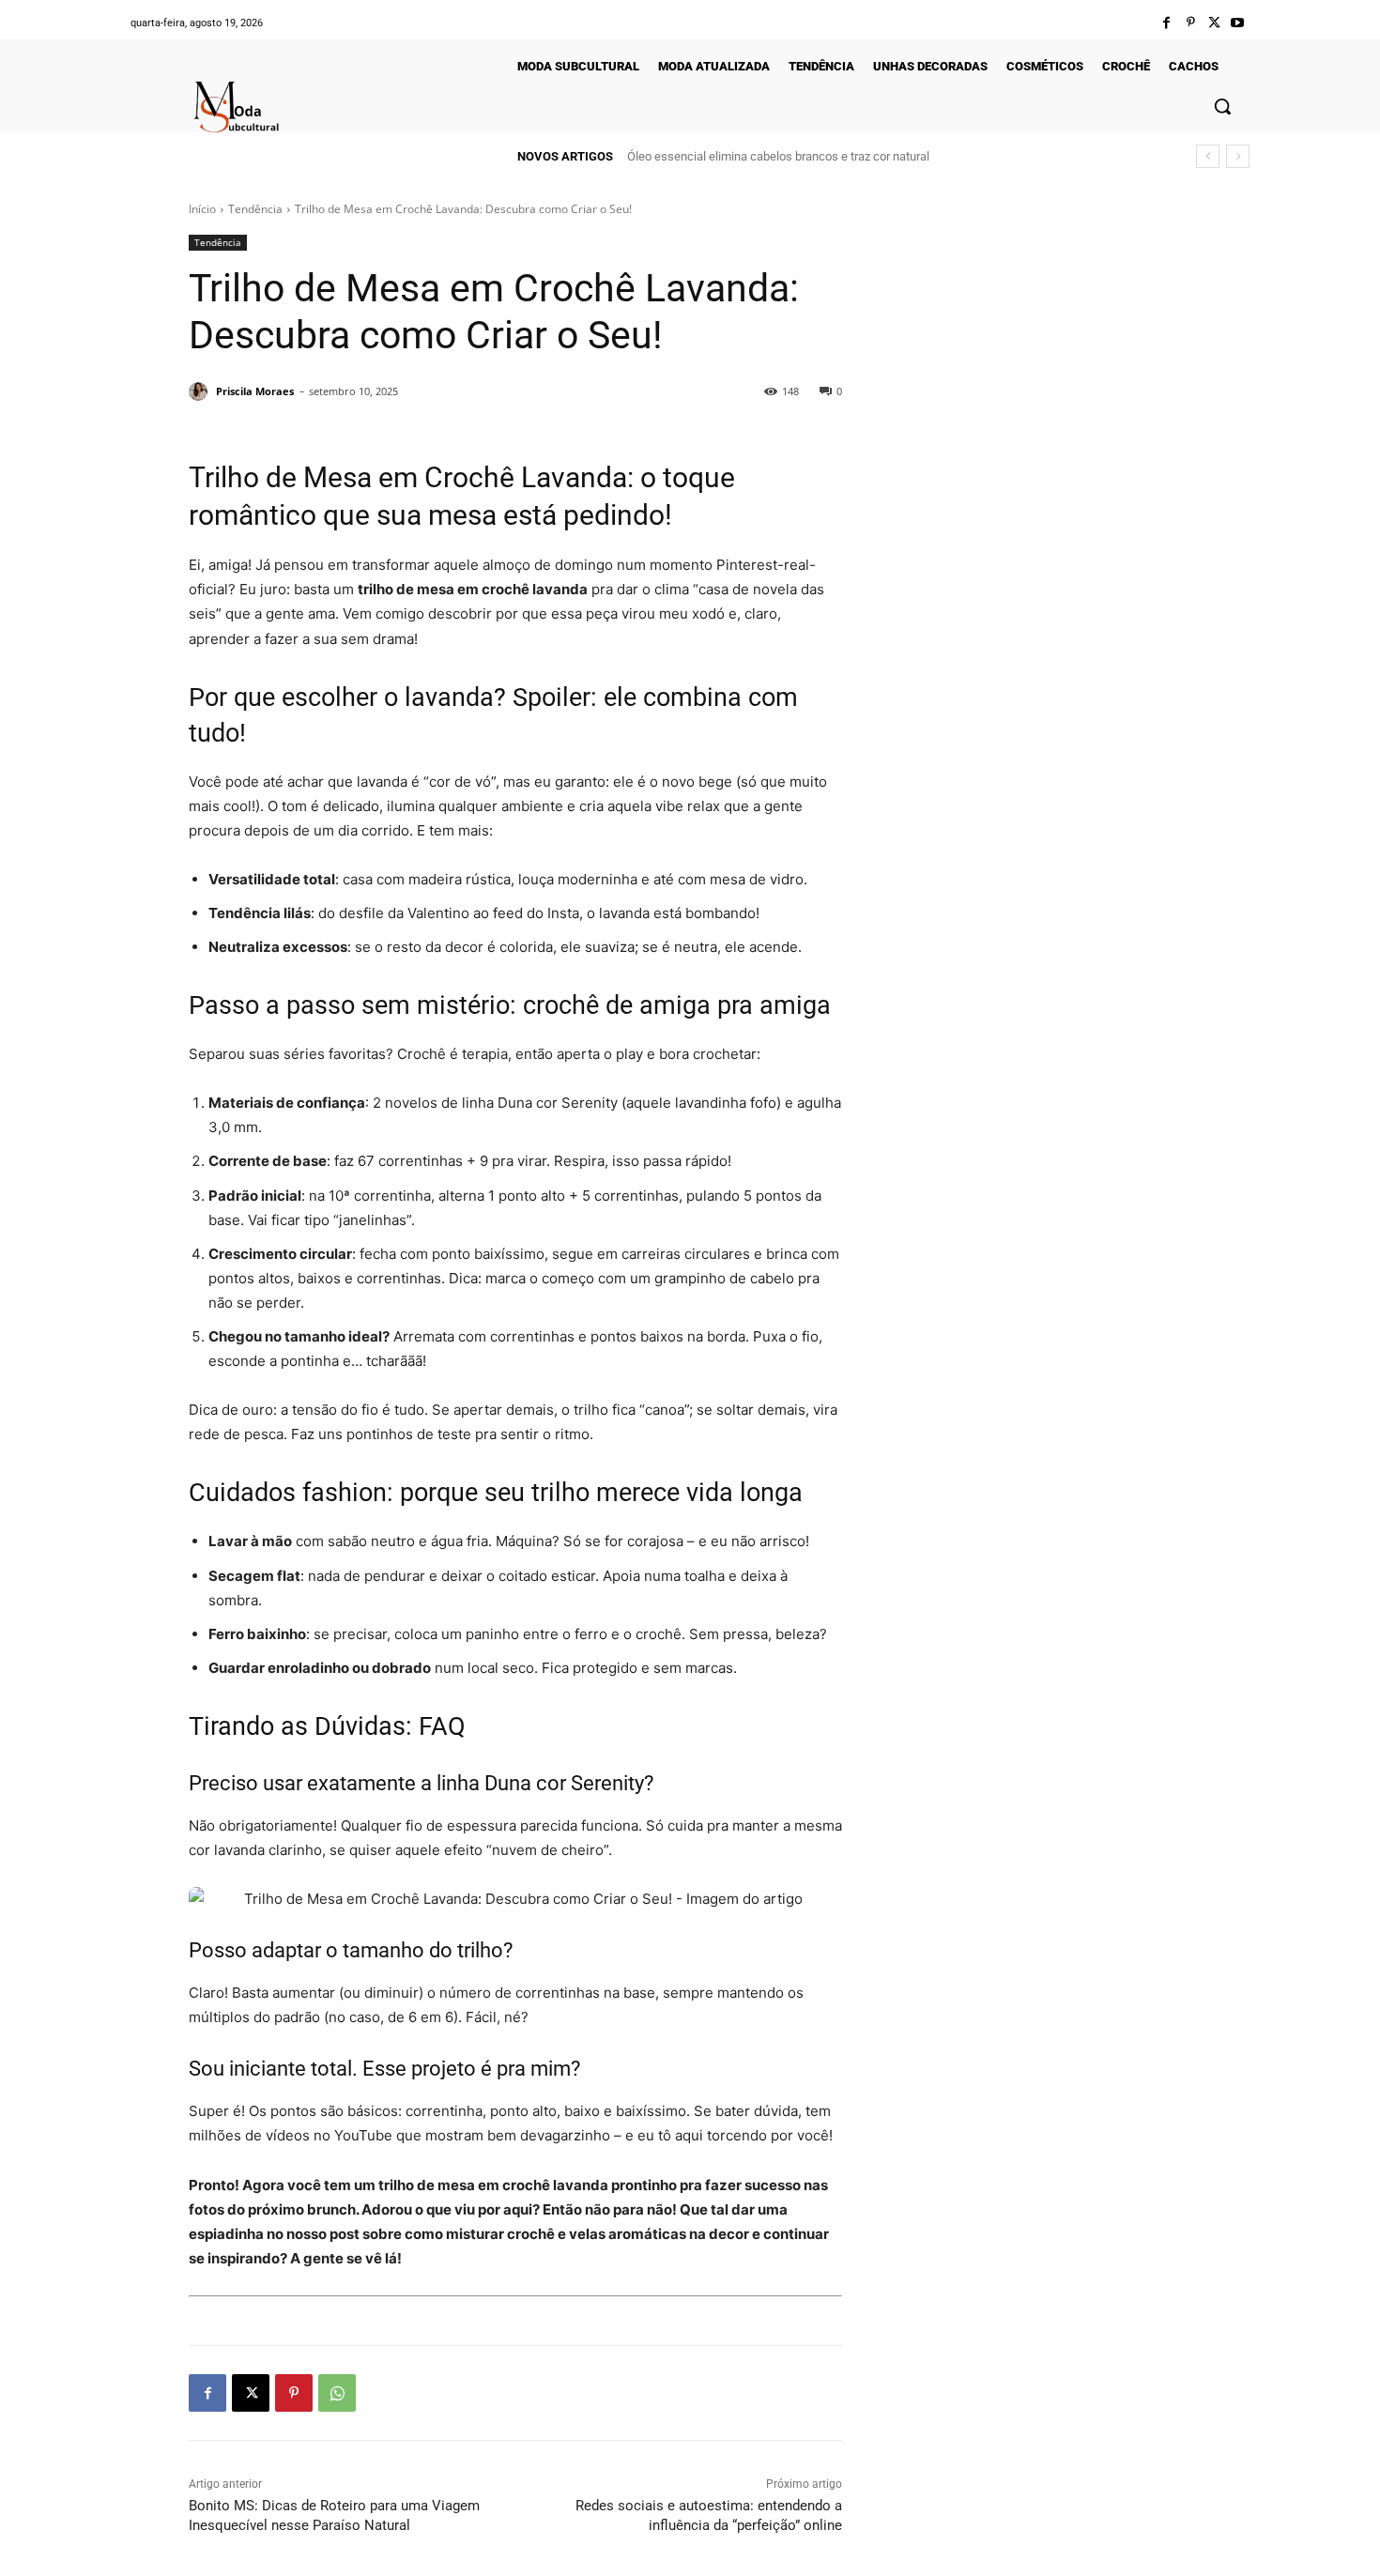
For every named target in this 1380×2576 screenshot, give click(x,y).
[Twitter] (1214, 23)
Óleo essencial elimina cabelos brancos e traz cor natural (778, 156)
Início (202, 209)
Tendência (255, 209)
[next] (1238, 156)
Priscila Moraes (255, 391)
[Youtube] (1238, 23)
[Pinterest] (1190, 23)
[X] (251, 2393)
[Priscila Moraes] (201, 391)
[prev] (1208, 156)
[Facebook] (1166, 23)
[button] (1222, 106)
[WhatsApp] (337, 2393)
